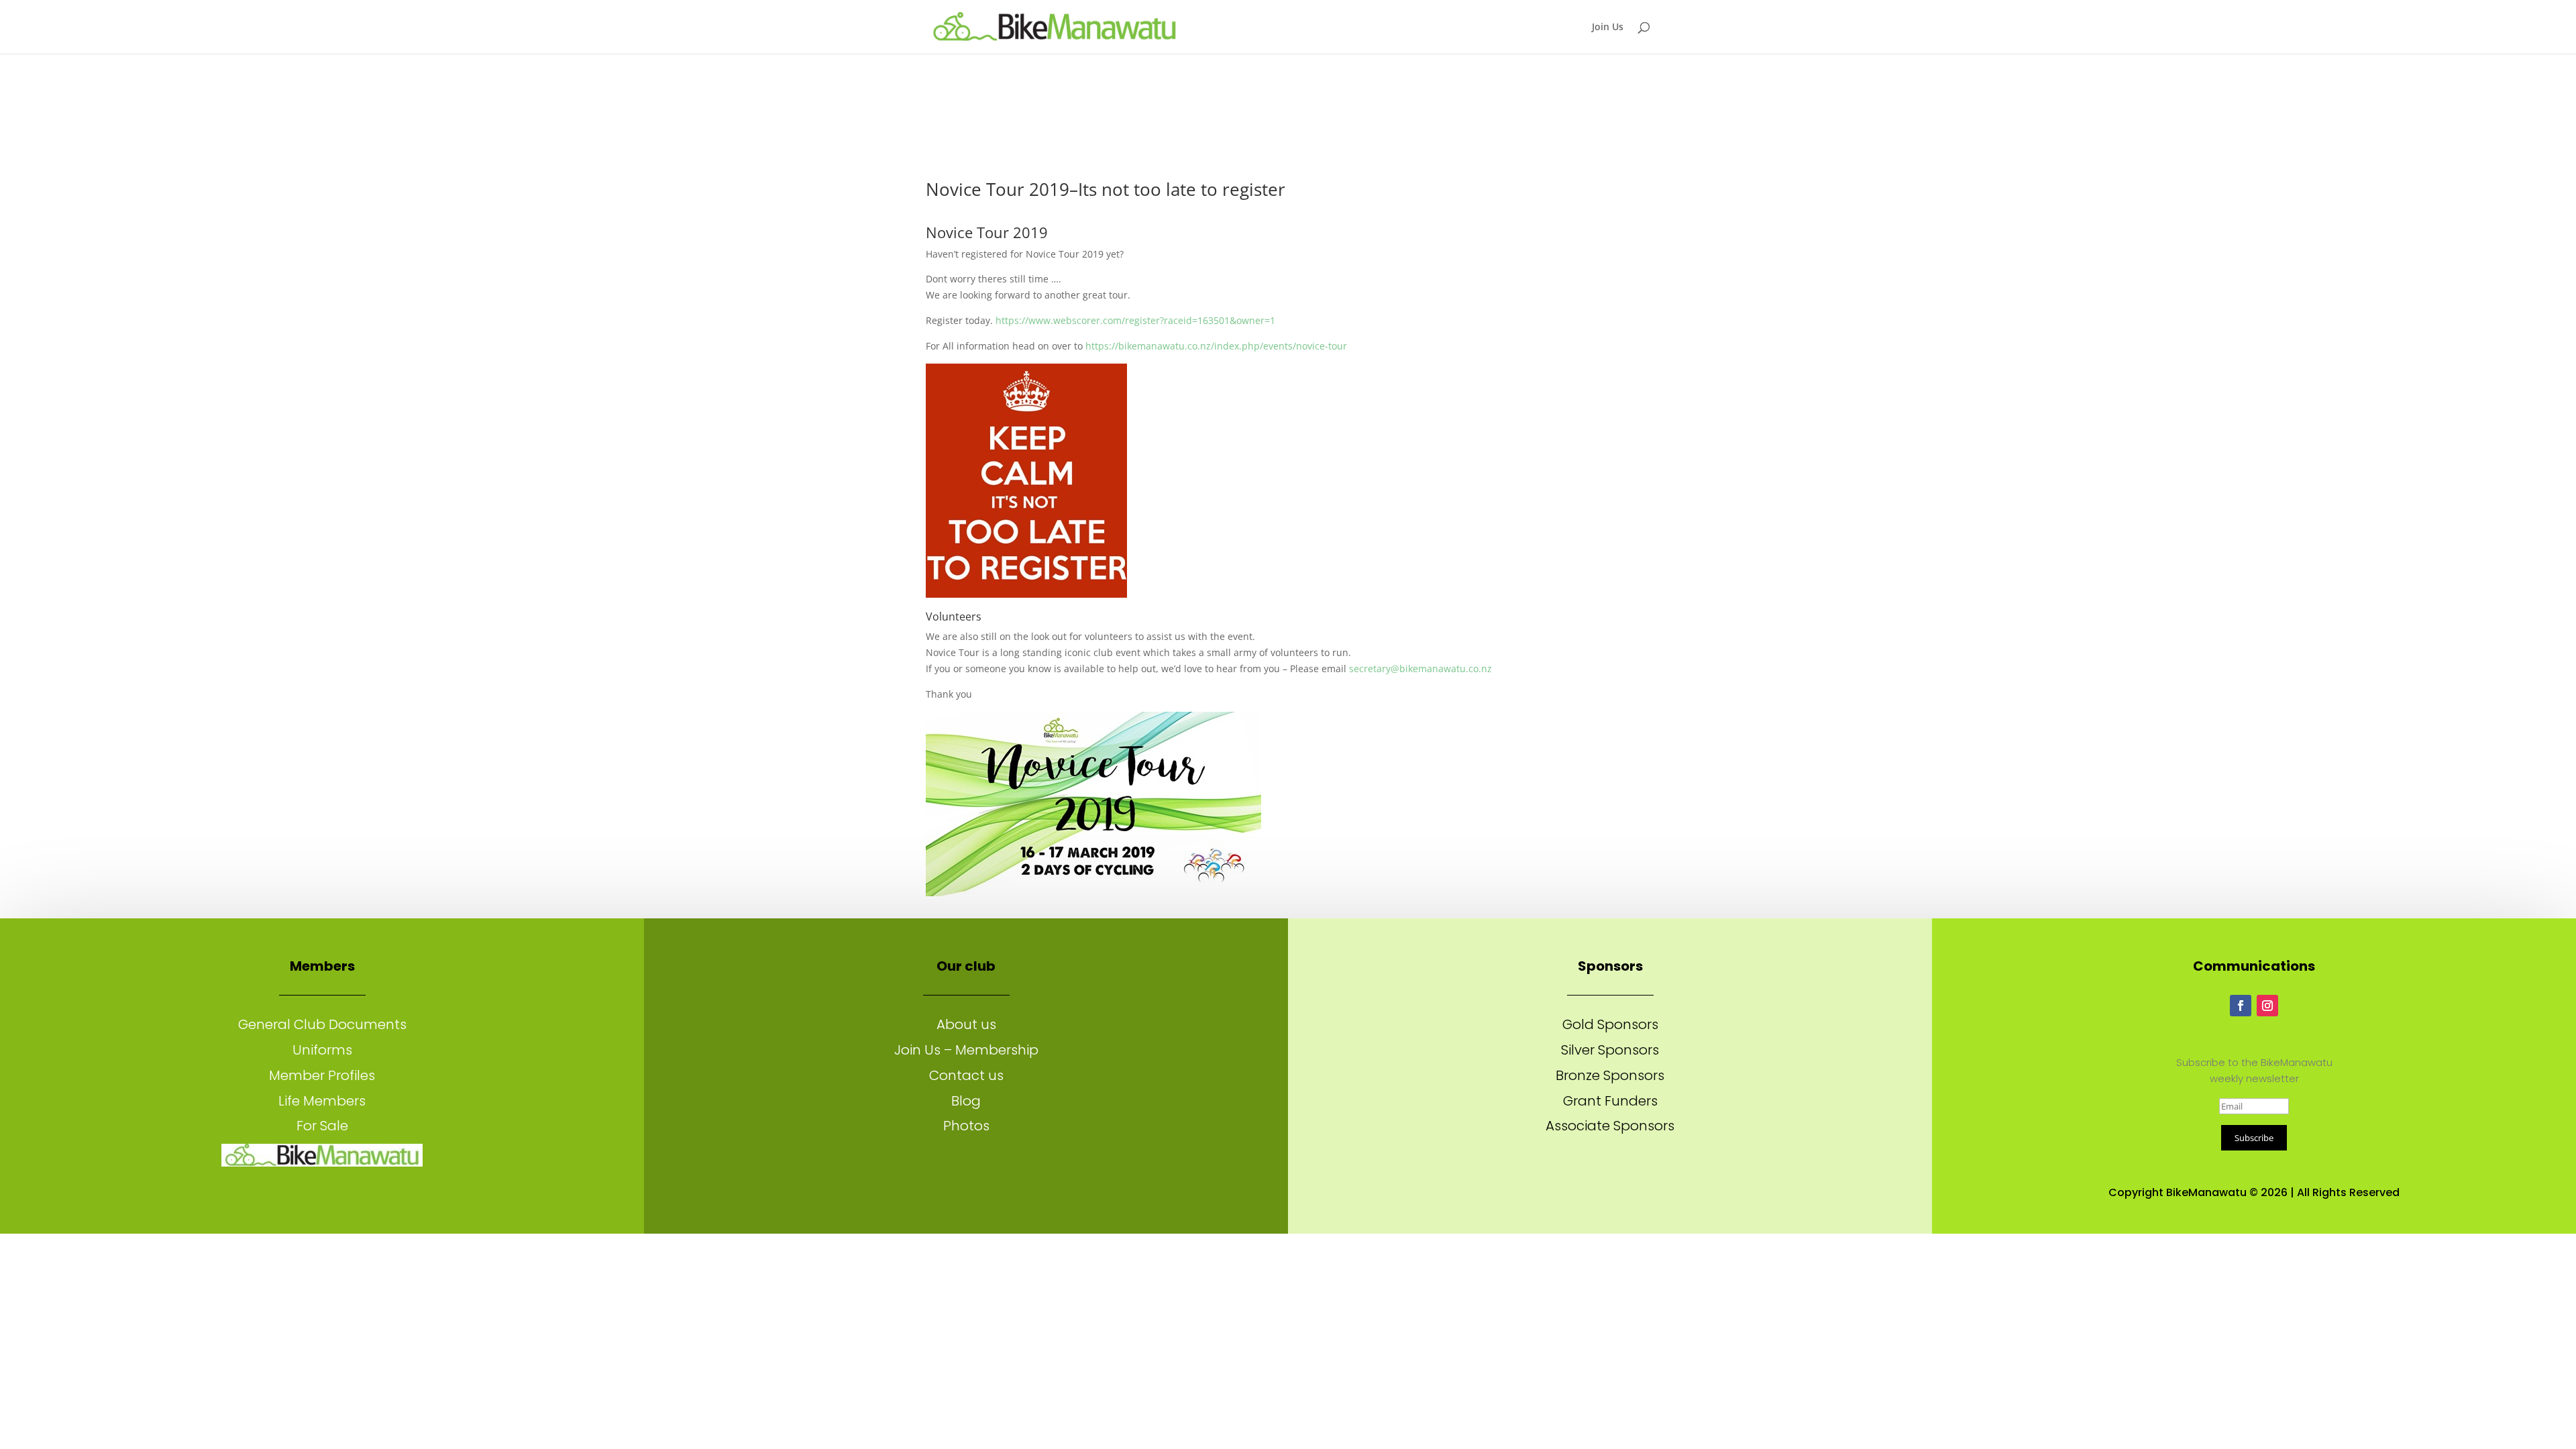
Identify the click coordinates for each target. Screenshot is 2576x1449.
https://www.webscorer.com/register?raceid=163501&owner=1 (1135, 320)
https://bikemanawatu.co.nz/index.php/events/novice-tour (1216, 346)
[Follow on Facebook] (2241, 1006)
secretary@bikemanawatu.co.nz (1420, 668)
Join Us (1608, 28)
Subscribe (2254, 1138)
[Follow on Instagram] (2267, 1006)
